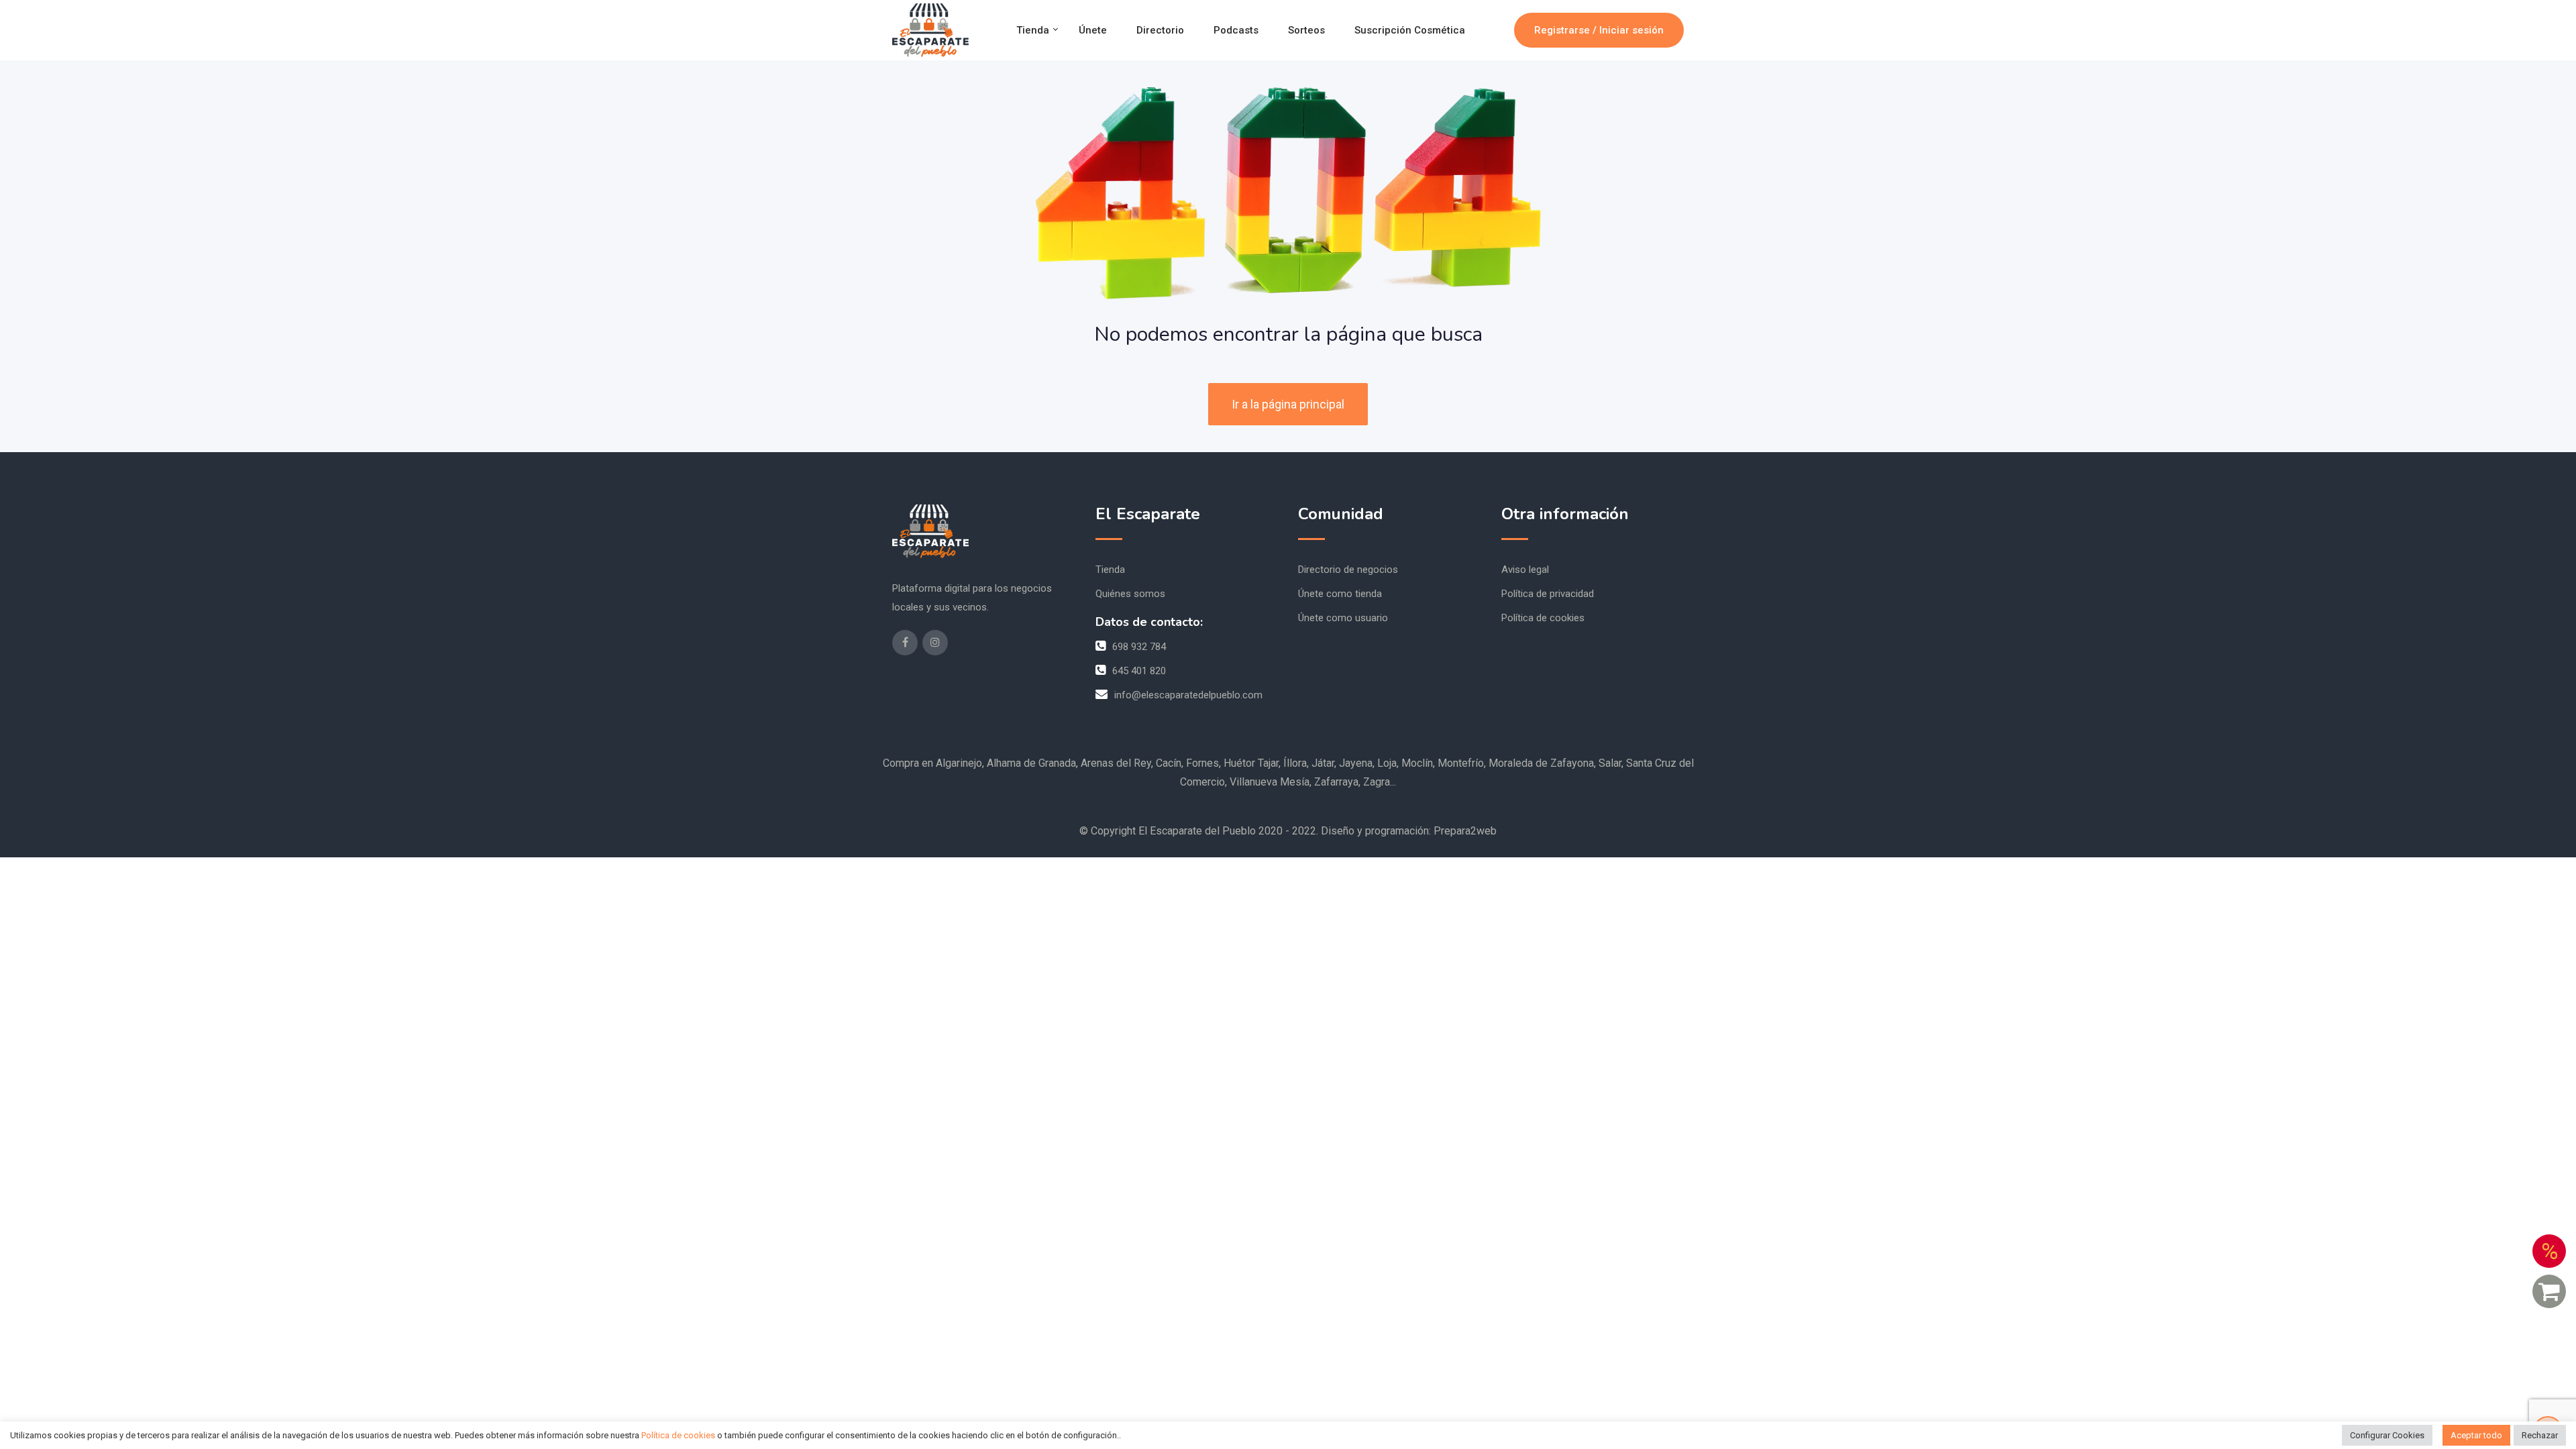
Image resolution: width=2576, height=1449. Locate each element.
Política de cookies (1543, 618)
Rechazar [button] (2540, 1435)
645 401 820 (1139, 671)
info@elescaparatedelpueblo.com (1188, 695)
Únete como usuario (1343, 618)
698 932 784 (1139, 647)
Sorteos (1306, 30)
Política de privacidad (1548, 594)
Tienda (1033, 30)
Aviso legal (1525, 570)
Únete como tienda (1340, 594)
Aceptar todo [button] (2476, 1435)
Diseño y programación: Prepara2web (1409, 831)
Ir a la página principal (1288, 404)
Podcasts (1236, 30)
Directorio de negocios (1348, 570)
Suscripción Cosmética (1410, 30)
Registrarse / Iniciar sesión (1599, 30)
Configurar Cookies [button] (2387, 1435)
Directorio (1160, 30)
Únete (1093, 30)
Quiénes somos (1130, 594)
